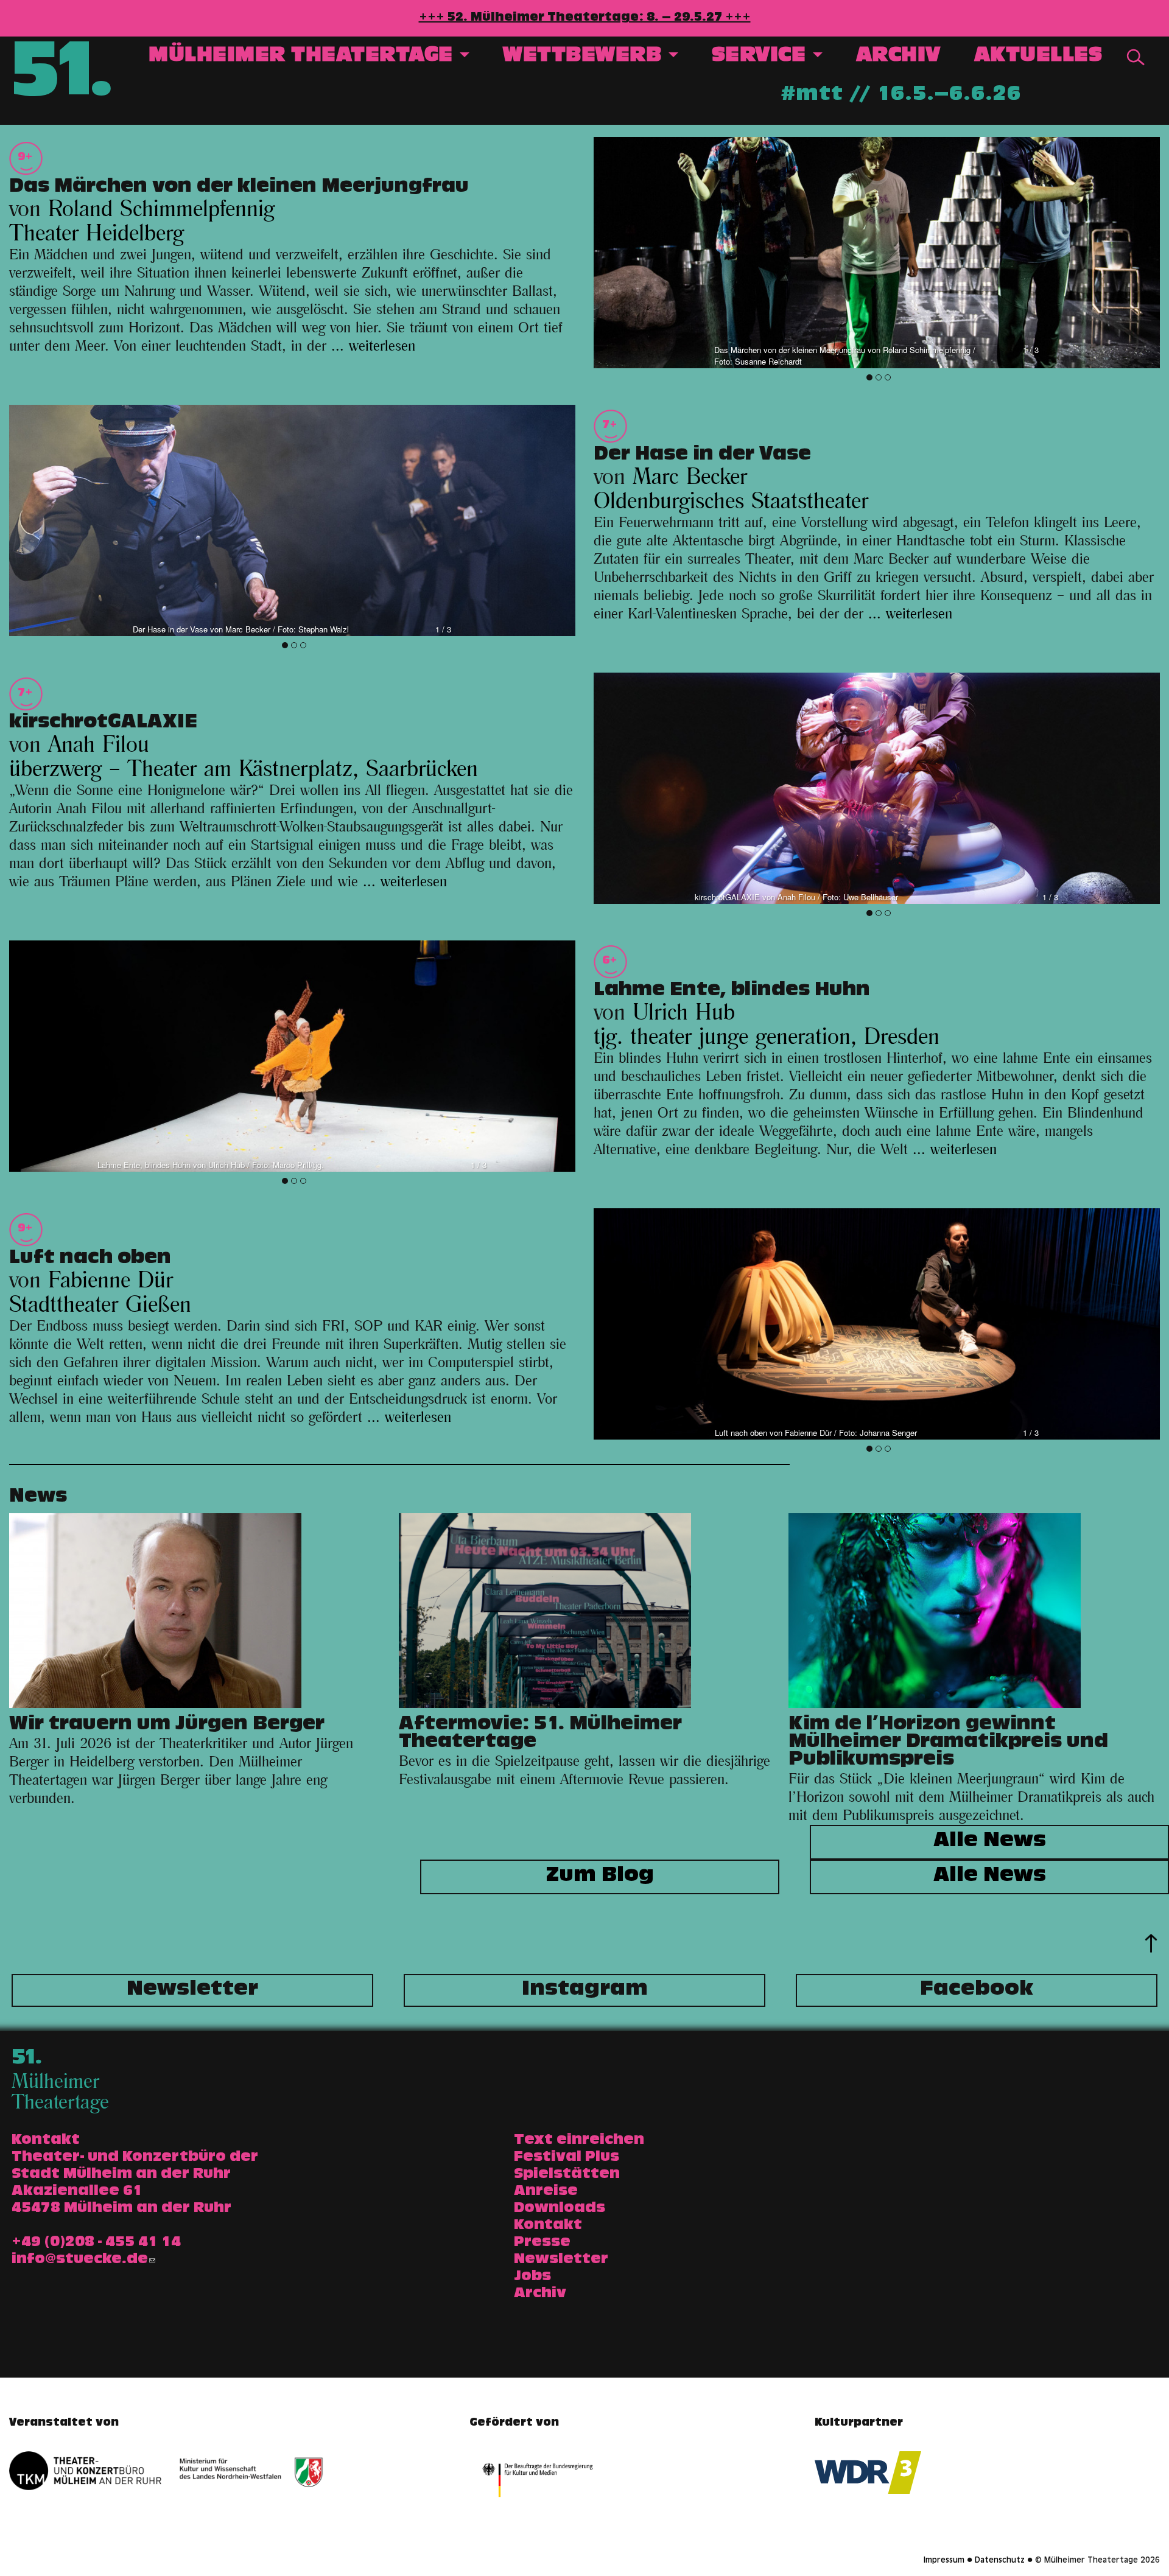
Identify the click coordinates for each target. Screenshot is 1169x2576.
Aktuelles (1038, 57)
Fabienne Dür (111, 1281)
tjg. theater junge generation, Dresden (767, 1037)
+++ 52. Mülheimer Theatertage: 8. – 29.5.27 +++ (585, 18)
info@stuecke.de (80, 2260)
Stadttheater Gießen (100, 1305)
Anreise (546, 2192)
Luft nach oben (90, 1259)
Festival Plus (567, 2158)
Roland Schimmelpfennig (161, 209)
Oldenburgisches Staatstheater (731, 502)
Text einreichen (579, 2141)
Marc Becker (690, 477)
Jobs (532, 2277)
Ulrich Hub (684, 1013)
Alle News (990, 1842)
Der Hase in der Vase (702, 456)
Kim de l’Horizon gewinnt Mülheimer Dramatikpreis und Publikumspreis (948, 1743)
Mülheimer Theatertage (304, 57)
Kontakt (548, 2226)
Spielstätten (567, 2175)
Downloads (560, 2209)
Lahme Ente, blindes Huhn (732, 992)
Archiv (898, 57)
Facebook (977, 1990)
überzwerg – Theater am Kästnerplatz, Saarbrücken (244, 769)
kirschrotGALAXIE (103, 724)
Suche (1136, 57)
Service (762, 57)
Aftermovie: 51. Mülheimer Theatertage (540, 1734)
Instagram (585, 1990)
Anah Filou (99, 745)
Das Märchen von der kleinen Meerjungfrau (239, 188)
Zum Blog (600, 1877)
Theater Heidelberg (97, 234)
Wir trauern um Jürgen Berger (167, 1726)
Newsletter (192, 1990)
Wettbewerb (585, 57)
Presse (542, 2243)
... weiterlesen (373, 346)
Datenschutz (1000, 2561)
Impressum (944, 2561)
